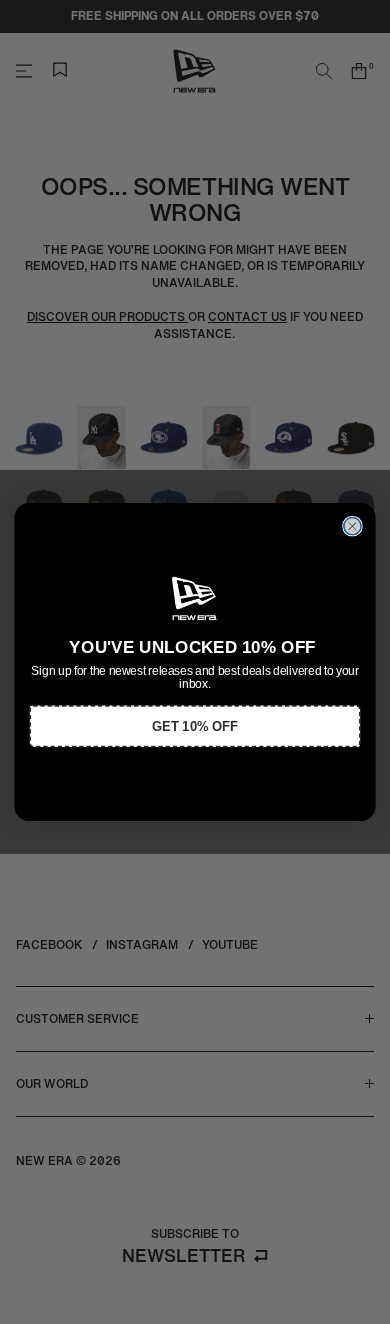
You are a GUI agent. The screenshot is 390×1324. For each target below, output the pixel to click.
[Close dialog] (352, 526)
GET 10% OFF (195, 726)
